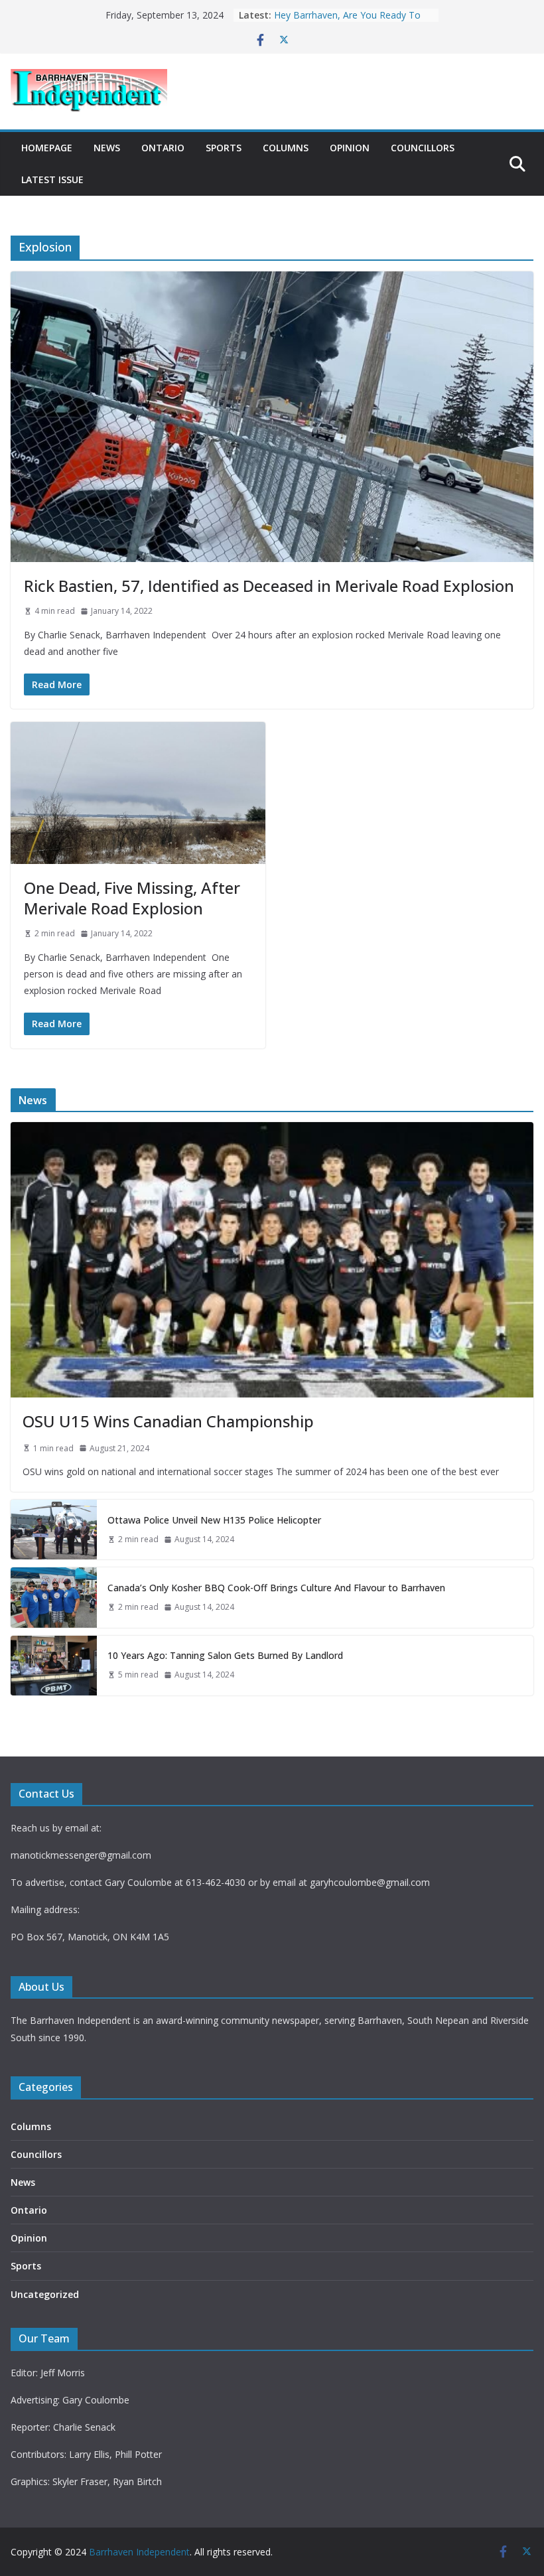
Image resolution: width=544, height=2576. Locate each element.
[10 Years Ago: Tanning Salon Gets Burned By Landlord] (54, 1666)
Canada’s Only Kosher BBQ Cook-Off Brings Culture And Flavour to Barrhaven (276, 1588)
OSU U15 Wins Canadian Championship (168, 1421)
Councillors (423, 148)
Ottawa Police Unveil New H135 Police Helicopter (214, 1520)
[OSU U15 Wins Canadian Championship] (272, 1259)
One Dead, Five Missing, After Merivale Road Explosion (132, 898)
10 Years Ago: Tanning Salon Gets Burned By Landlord (347, 22)
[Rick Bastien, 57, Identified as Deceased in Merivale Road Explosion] (272, 417)
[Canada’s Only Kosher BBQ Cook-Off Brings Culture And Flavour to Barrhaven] (54, 1597)
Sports (224, 148)
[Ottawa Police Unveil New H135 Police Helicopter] (54, 1530)
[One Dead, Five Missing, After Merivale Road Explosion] (138, 793)
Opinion (350, 148)
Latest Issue (52, 179)
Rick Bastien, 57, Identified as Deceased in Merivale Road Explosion (269, 586)
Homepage (47, 148)
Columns (286, 148)
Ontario (163, 148)
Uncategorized (45, 2294)
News (107, 148)
